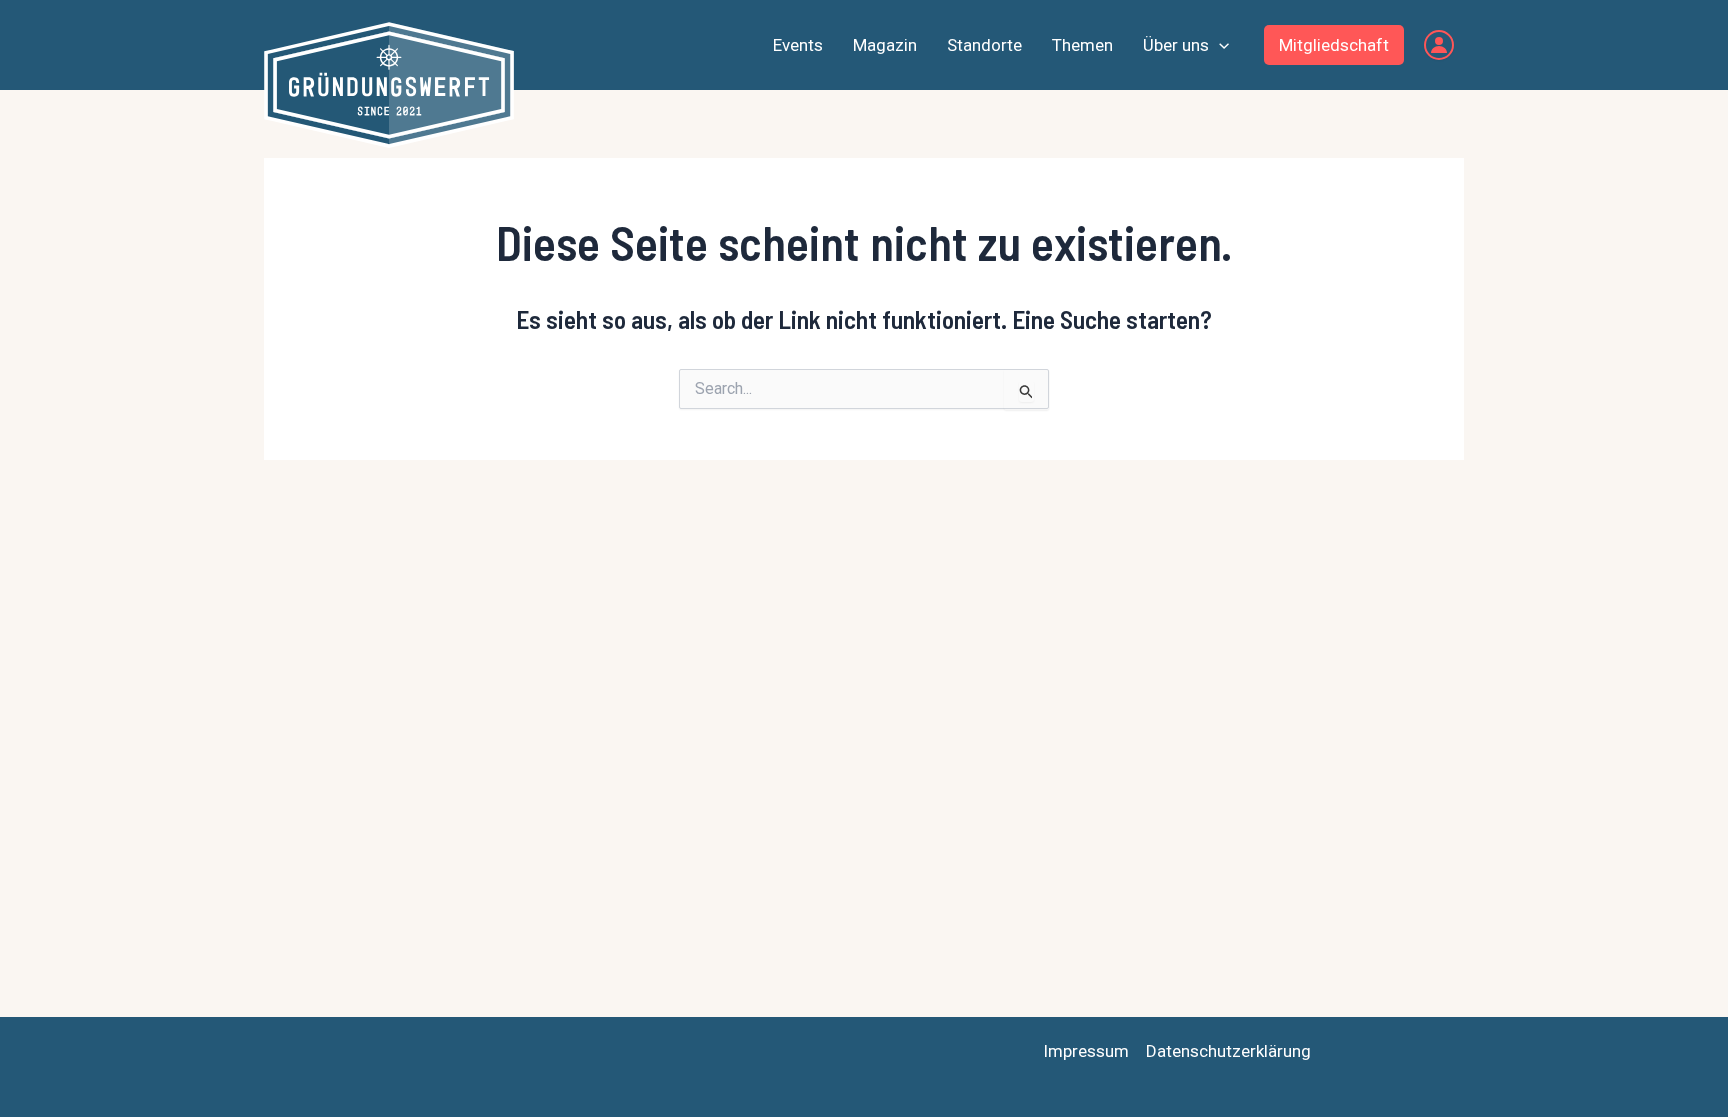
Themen (1082, 45)
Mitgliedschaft (1334, 45)
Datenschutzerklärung (1228, 1051)
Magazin (885, 45)
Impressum (1086, 1051)
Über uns (1176, 45)
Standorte (984, 45)
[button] (1219, 45)
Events (798, 45)
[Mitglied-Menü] (1439, 45)
